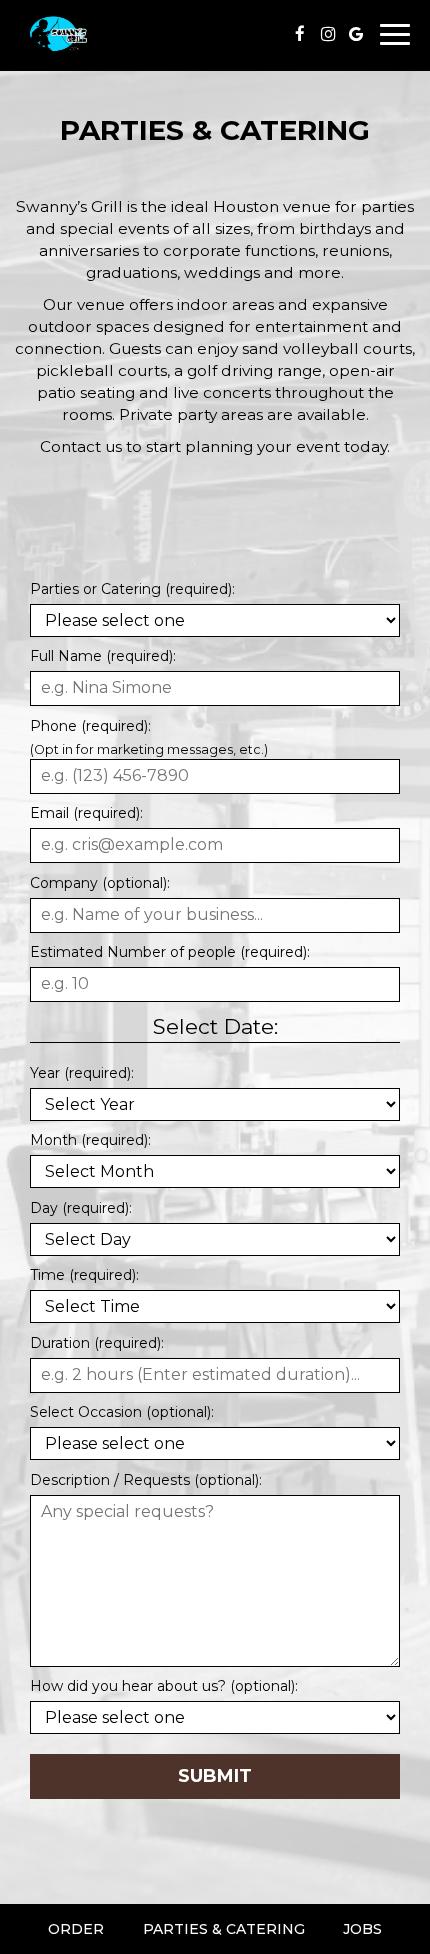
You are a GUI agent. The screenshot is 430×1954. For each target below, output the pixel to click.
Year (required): (82, 1073)
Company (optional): (100, 883)
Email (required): (86, 813)
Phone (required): (90, 726)
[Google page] (356, 34)
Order (76, 1929)
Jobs (362, 1929)
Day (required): (81, 1208)
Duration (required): (97, 1343)
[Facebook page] (300, 34)
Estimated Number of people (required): (170, 952)
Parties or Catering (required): (132, 589)
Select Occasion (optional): (122, 1412)
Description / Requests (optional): (146, 1480)
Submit (215, 1776)
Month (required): (90, 1140)
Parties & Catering (224, 1929)
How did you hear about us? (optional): (164, 1686)
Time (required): (84, 1275)
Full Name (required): (103, 656)
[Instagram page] (328, 34)
